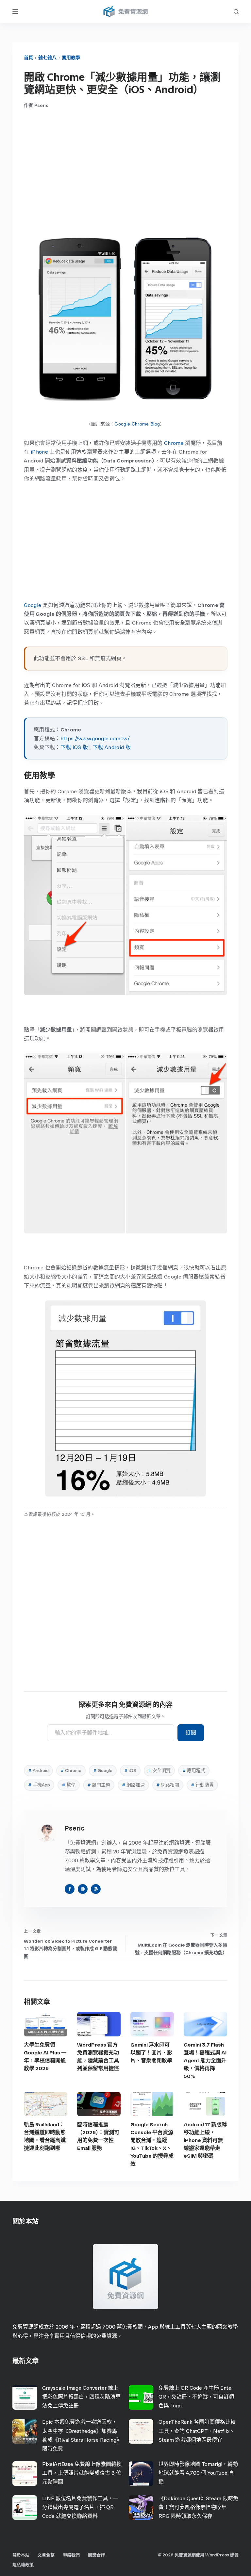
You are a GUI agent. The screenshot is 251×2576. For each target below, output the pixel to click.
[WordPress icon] (96, 1889)
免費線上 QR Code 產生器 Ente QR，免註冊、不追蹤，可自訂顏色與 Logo (196, 2397)
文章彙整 (46, 2555)
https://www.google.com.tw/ (95, 738)
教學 (69, 1785)
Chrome (174, 443)
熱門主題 (99, 1785)
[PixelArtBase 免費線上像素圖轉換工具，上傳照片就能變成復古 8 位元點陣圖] (25, 2474)
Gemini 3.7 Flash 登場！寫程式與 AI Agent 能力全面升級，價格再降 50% (205, 2060)
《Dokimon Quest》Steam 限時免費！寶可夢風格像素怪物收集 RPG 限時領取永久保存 (198, 2507)
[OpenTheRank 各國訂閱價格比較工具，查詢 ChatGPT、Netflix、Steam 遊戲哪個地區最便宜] (141, 2431)
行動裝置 (202, 1785)
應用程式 (194, 1771)
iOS (130, 1771)
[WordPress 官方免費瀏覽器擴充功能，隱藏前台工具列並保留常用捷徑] (99, 2024)
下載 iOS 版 (74, 747)
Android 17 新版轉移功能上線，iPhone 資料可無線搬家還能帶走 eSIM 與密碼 (205, 2140)
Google (33, 605)
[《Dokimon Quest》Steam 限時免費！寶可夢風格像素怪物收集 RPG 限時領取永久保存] (141, 2508)
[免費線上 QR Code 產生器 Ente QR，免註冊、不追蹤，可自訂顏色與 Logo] (141, 2397)
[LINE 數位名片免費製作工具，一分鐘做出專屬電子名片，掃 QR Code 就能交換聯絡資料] (25, 2508)
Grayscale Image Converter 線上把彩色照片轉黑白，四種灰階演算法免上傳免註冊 (81, 2397)
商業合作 (96, 2555)
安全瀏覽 (159, 1771)
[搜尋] (236, 12)
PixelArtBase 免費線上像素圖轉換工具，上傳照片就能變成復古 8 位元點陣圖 (82, 2473)
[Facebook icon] (70, 1889)
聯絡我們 (71, 2555)
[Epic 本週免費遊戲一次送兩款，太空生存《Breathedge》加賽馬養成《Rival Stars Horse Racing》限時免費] (25, 2431)
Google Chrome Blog (137, 424)
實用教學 (71, 58)
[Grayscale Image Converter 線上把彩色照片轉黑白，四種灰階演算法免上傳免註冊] (25, 2397)
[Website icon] (83, 1889)
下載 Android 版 (112, 747)
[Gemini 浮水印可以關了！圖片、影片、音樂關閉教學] (152, 2024)
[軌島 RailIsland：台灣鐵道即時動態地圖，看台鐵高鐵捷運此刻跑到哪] (46, 2104)
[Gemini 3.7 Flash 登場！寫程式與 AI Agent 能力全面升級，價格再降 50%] (205, 2024)
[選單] (15, 11)
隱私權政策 (23, 2565)
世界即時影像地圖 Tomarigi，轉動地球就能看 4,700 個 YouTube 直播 (198, 2473)
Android (38, 1771)
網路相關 (168, 1785)
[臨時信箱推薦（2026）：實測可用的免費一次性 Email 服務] (99, 2104)
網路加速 (133, 1785)
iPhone (39, 452)
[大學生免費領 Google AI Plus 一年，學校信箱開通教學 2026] (46, 2024)
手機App (39, 1785)
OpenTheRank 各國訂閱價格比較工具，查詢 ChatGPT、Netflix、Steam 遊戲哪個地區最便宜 (197, 2431)
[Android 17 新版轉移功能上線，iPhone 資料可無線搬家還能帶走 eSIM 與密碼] (205, 2104)
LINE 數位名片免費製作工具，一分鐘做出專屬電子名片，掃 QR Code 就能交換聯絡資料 (80, 2507)
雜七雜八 (47, 58)
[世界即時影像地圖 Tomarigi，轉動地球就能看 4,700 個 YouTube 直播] (141, 2474)
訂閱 (191, 1733)
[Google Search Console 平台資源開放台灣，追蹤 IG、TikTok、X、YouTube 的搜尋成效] (152, 2104)
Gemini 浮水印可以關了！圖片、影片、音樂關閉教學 (151, 2053)
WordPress (217, 2555)
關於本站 (21, 2555)
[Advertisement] (126, 167)
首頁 (28, 58)
